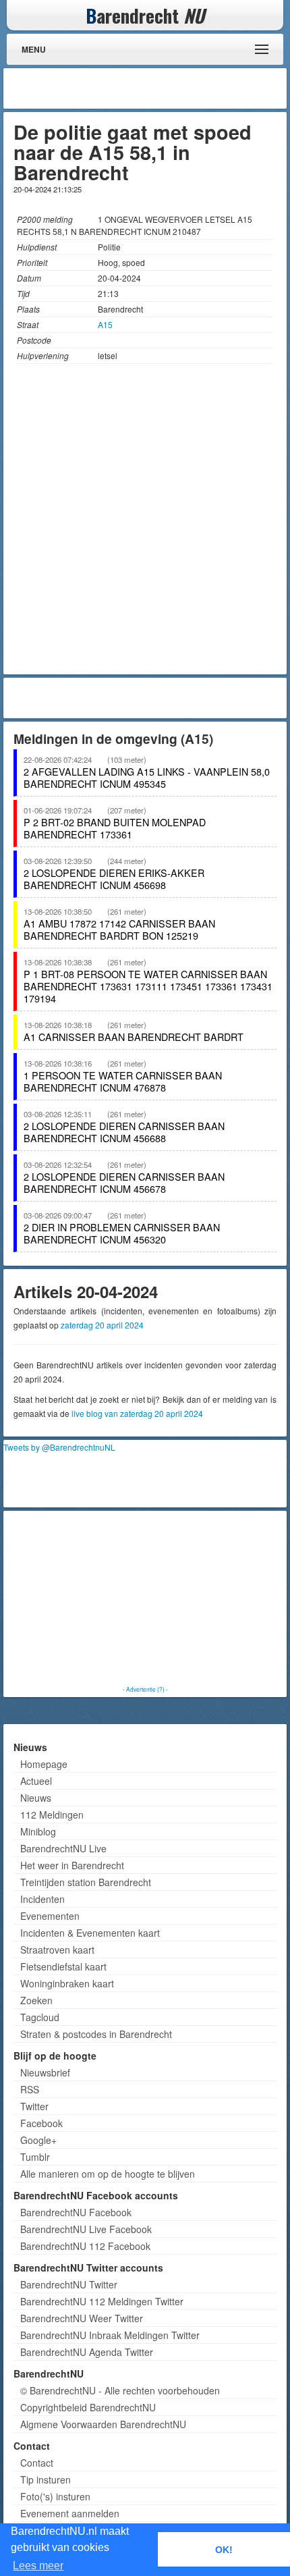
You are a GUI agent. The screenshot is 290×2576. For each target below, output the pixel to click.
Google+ (38, 2140)
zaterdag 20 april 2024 (102, 1325)
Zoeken (36, 2000)
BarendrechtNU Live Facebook (86, 2229)
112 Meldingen (52, 1815)
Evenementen (50, 1916)
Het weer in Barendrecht (72, 1865)
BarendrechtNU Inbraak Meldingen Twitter (110, 2335)
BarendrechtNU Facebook (76, 2212)
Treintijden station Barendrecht (86, 1882)
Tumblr (35, 2157)
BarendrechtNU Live (63, 1848)
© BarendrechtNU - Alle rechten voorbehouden (120, 2390)
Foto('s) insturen (55, 2496)
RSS (30, 2089)
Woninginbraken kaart (67, 1983)
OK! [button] (224, 2550)
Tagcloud (40, 2017)
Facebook (41, 2123)
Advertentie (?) (145, 1689)
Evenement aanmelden (70, 2513)
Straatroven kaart (57, 1950)
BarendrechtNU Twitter (69, 2284)
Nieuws (36, 1798)
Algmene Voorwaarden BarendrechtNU (103, 2424)
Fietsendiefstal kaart (63, 1966)
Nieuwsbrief (45, 2072)
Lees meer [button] (38, 2566)
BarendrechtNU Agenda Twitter (87, 2352)
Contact (37, 2463)
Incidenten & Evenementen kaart (90, 1933)
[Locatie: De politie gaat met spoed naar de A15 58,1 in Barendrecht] (145, 522)
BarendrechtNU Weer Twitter (82, 2318)
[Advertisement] (175, 88)
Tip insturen (46, 2479)
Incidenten (42, 1899)
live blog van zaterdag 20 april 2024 (137, 1413)
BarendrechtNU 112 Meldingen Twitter (102, 2301)
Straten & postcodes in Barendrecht (96, 2034)
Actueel (36, 1781)
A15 (105, 324)
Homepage (44, 1764)
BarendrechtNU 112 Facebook (85, 2246)
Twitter (34, 2106)
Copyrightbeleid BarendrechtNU (88, 2407)
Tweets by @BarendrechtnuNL (59, 1447)
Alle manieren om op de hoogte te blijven (108, 2174)
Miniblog (38, 1831)
